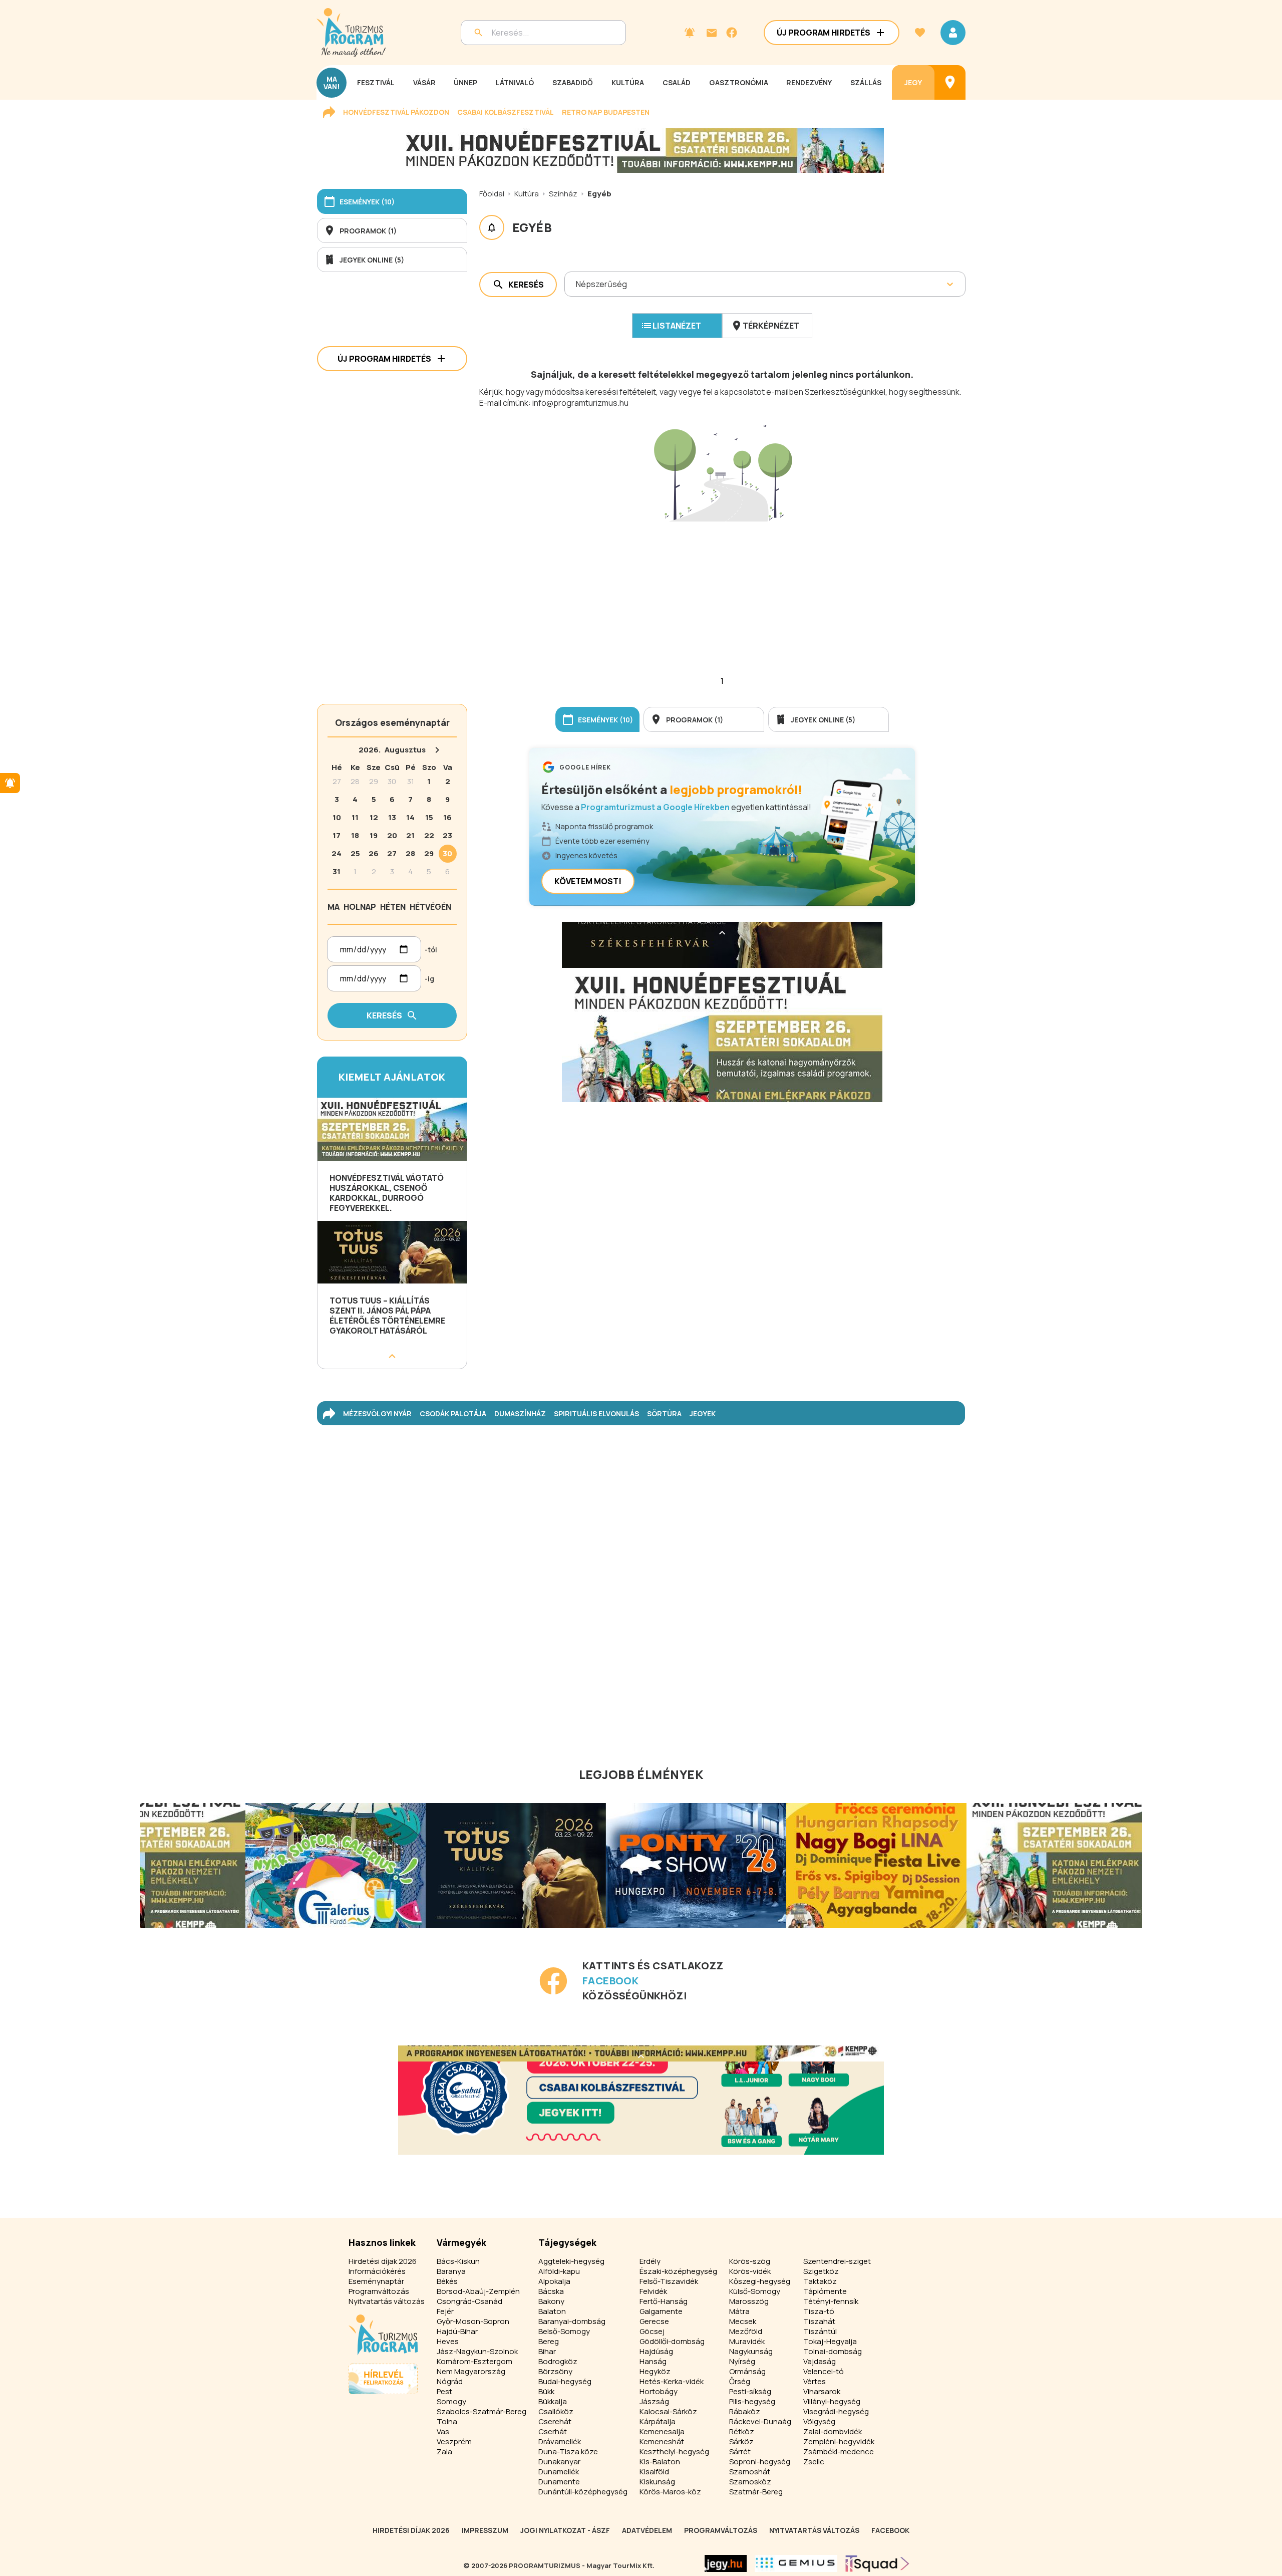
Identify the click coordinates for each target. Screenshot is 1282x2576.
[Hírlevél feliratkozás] (690, 33)
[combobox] (577, 284)
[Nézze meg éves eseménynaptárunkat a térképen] (950, 82)
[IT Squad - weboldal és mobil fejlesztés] (877, 2563)
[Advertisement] (722, 588)
